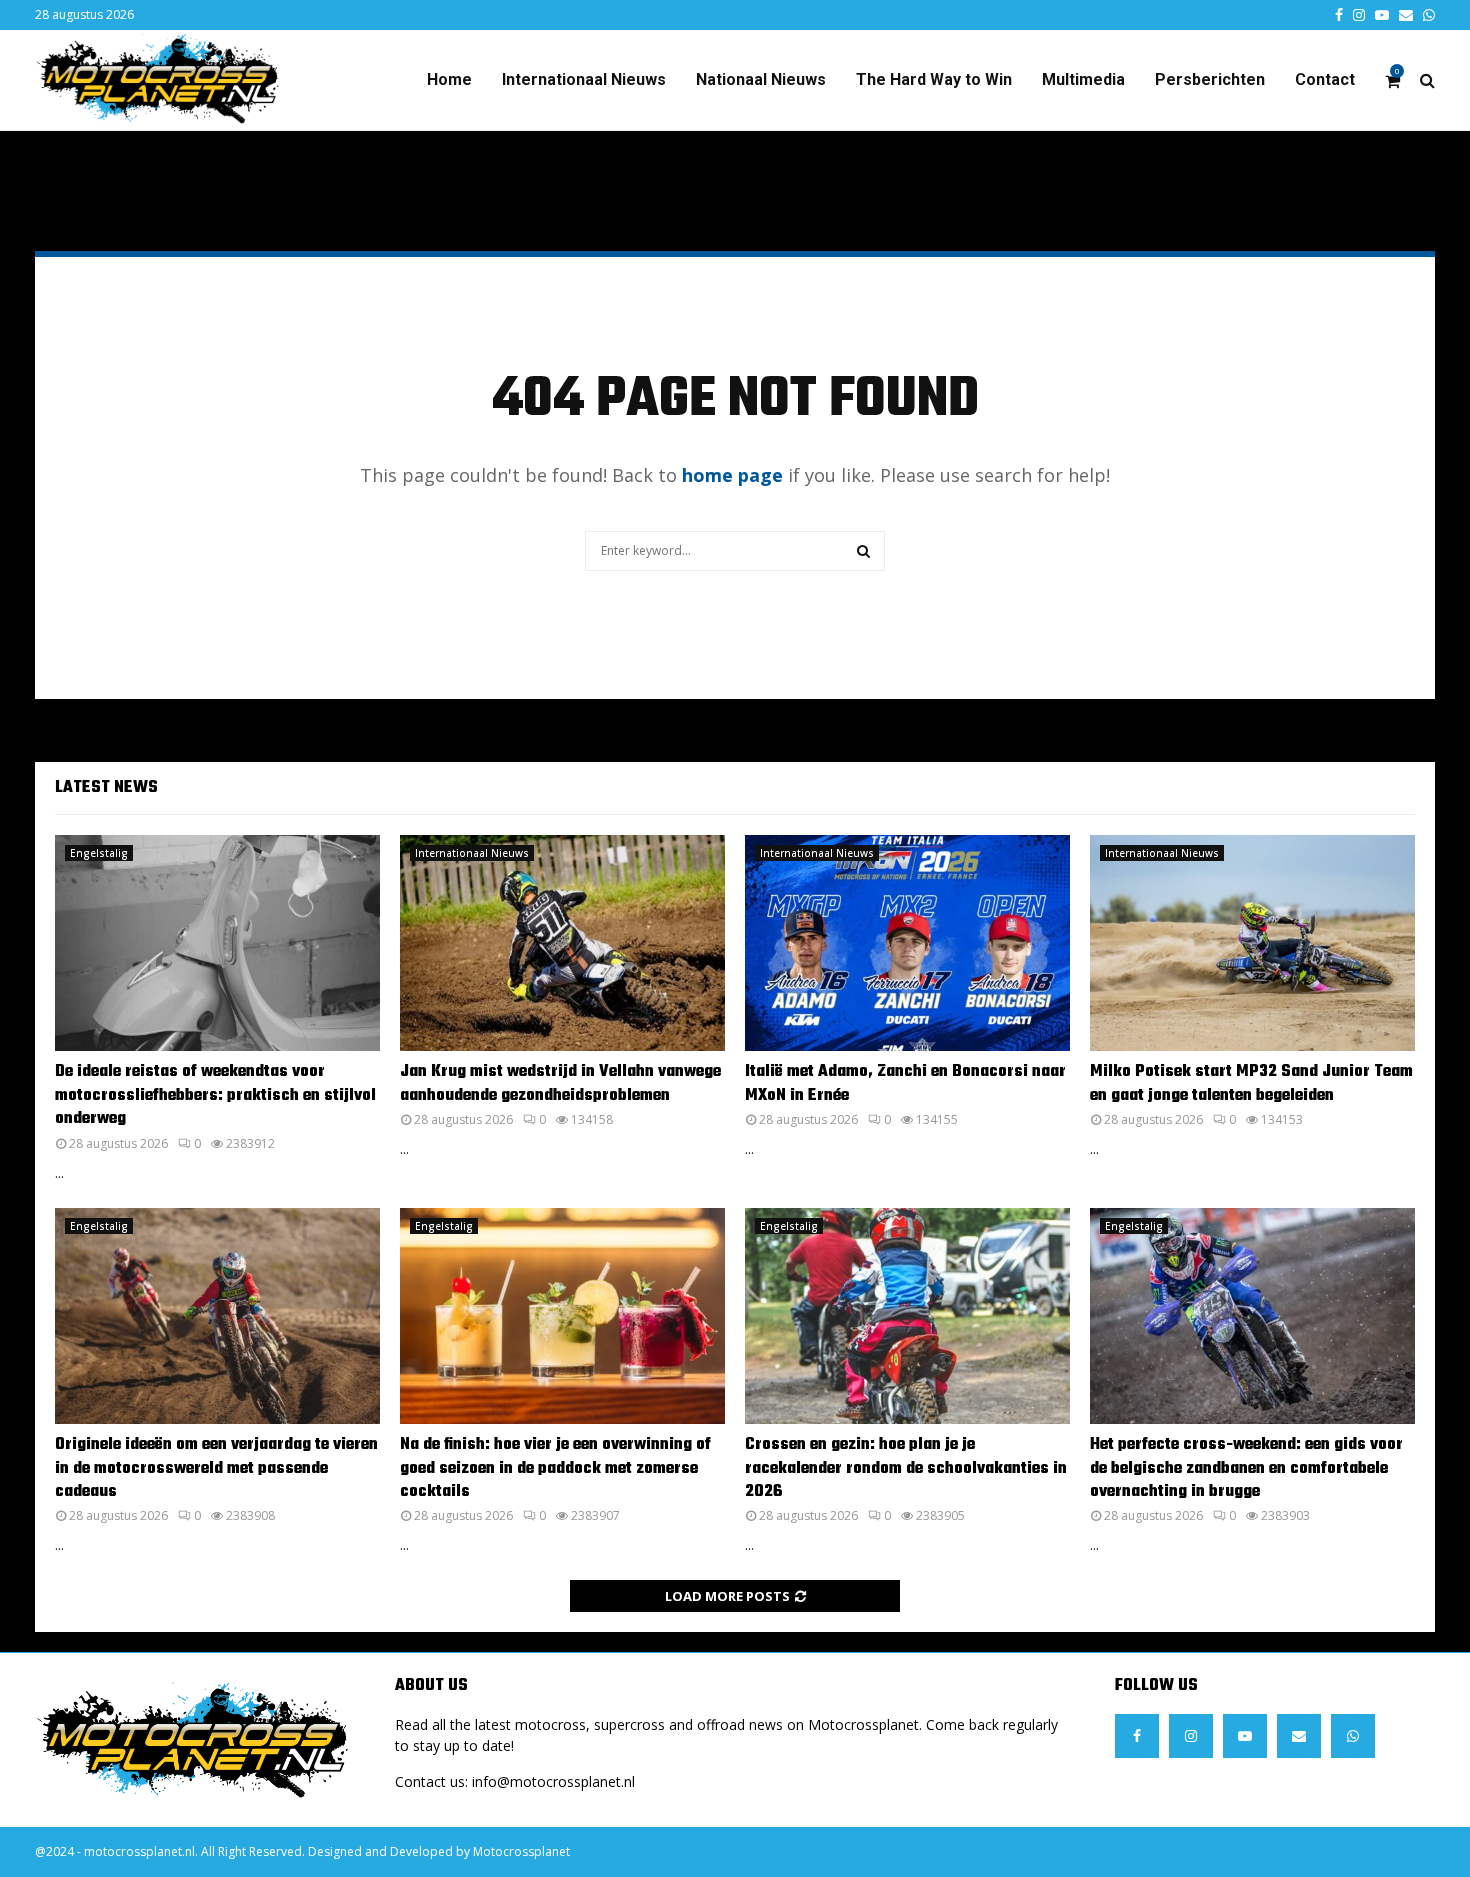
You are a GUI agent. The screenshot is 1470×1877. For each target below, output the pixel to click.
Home (449, 79)
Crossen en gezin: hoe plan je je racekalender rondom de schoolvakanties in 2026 (906, 1468)
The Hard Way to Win (934, 79)
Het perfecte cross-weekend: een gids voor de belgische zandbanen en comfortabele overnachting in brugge (1246, 1468)
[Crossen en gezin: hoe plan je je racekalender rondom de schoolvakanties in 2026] (907, 1316)
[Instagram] (1191, 1736)
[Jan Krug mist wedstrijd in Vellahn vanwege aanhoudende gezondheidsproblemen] (562, 943)
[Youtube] (1245, 1736)
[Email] (1299, 1736)
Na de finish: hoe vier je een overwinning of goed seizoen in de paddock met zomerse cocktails (555, 1468)
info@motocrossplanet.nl (553, 1781)
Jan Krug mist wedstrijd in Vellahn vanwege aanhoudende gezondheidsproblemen (560, 1083)
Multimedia (1083, 79)
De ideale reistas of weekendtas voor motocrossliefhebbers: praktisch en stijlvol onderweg (215, 1095)
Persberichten (1210, 79)
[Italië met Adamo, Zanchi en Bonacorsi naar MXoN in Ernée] (907, 943)
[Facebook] (1137, 1736)
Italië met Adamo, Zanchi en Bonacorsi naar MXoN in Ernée (905, 1083)
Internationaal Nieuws (584, 79)
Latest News (106, 788)
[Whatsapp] (1353, 1736)
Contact (1325, 79)
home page (732, 475)
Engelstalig (99, 853)
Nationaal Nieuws (761, 79)
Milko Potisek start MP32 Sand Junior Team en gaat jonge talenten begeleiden (1251, 1083)
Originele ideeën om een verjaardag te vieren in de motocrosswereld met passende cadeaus (216, 1468)
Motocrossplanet (521, 1851)
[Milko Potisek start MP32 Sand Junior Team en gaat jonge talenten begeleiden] (1252, 943)
